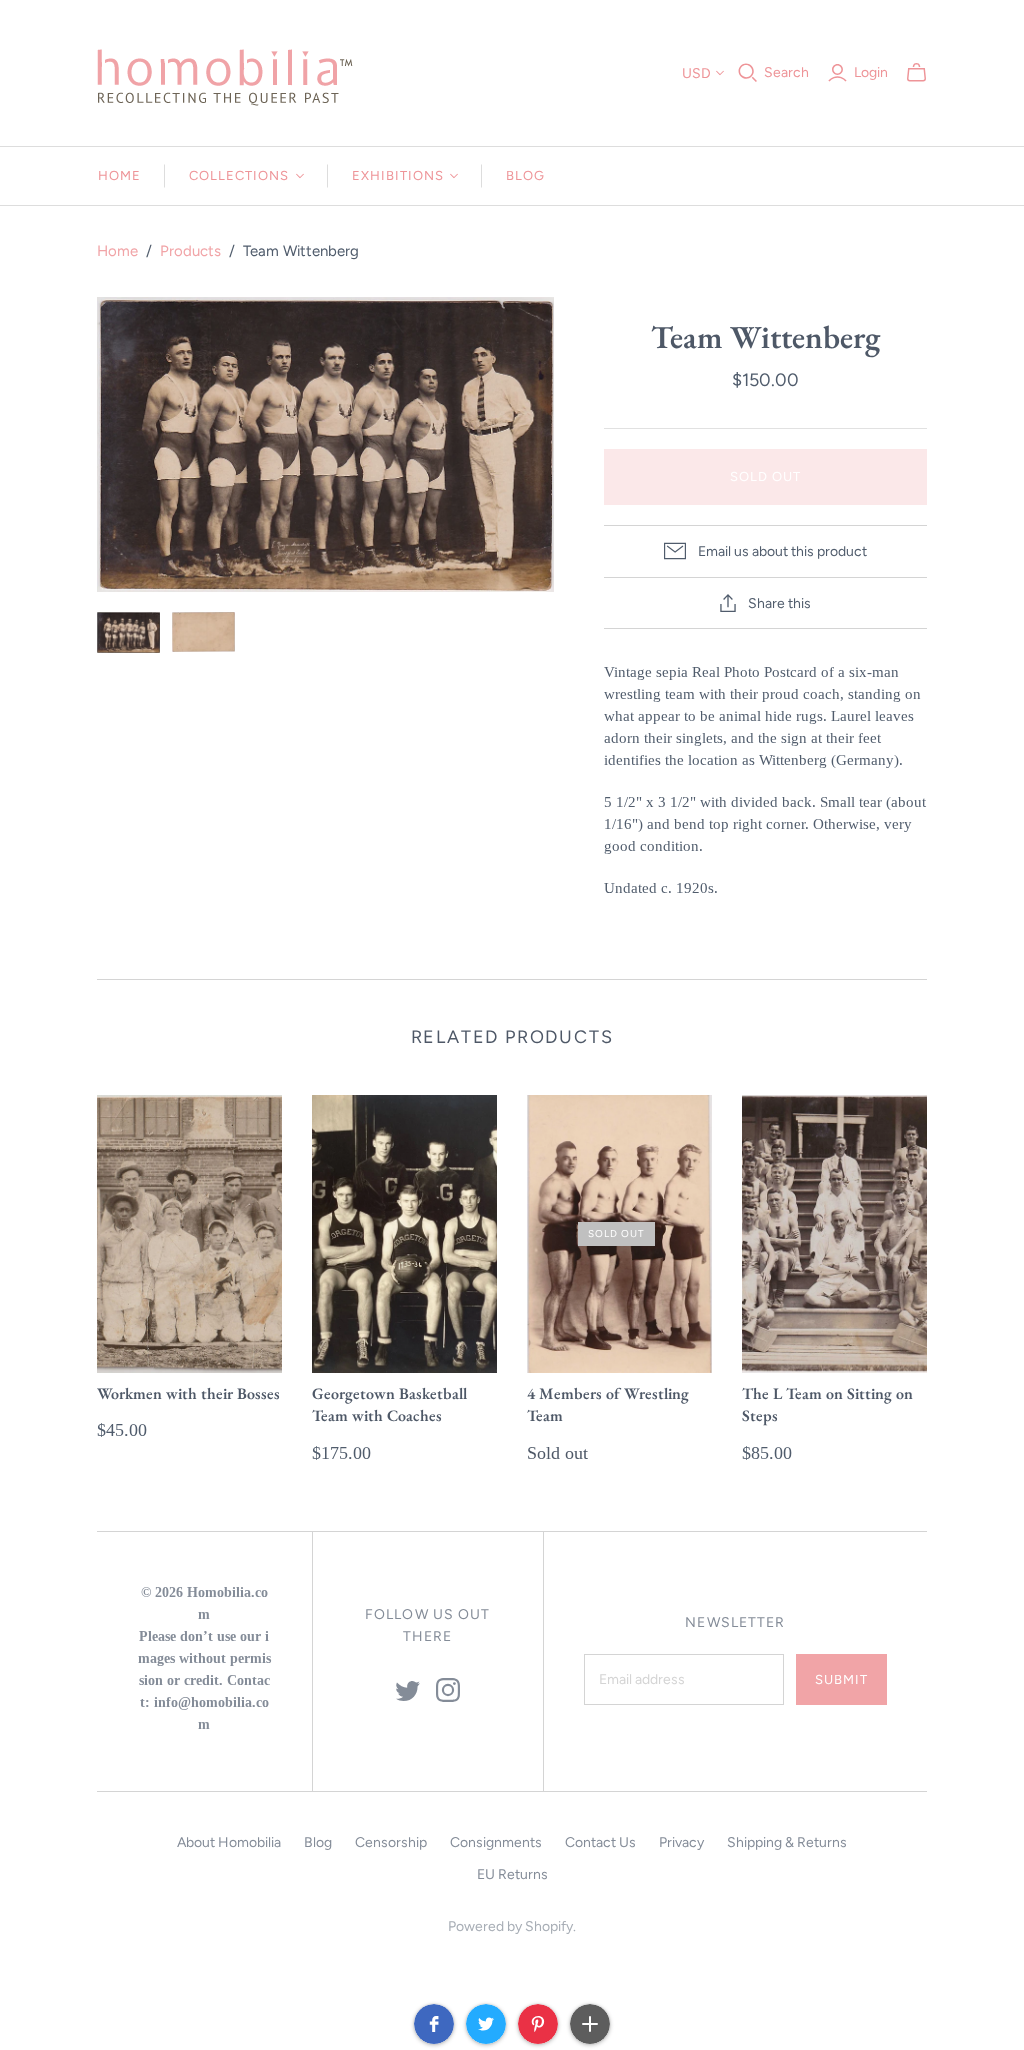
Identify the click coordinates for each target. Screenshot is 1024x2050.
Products (190, 251)
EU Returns (512, 1874)
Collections (239, 175)
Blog (525, 175)
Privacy (681, 1842)
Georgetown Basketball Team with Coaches (389, 1404)
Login (871, 72)
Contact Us (600, 1842)
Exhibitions (398, 175)
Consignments (496, 1842)
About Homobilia (229, 1842)
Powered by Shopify (510, 1926)
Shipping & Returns (787, 1842)
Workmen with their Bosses (188, 1393)
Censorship (391, 1842)
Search (786, 72)
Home (119, 175)
